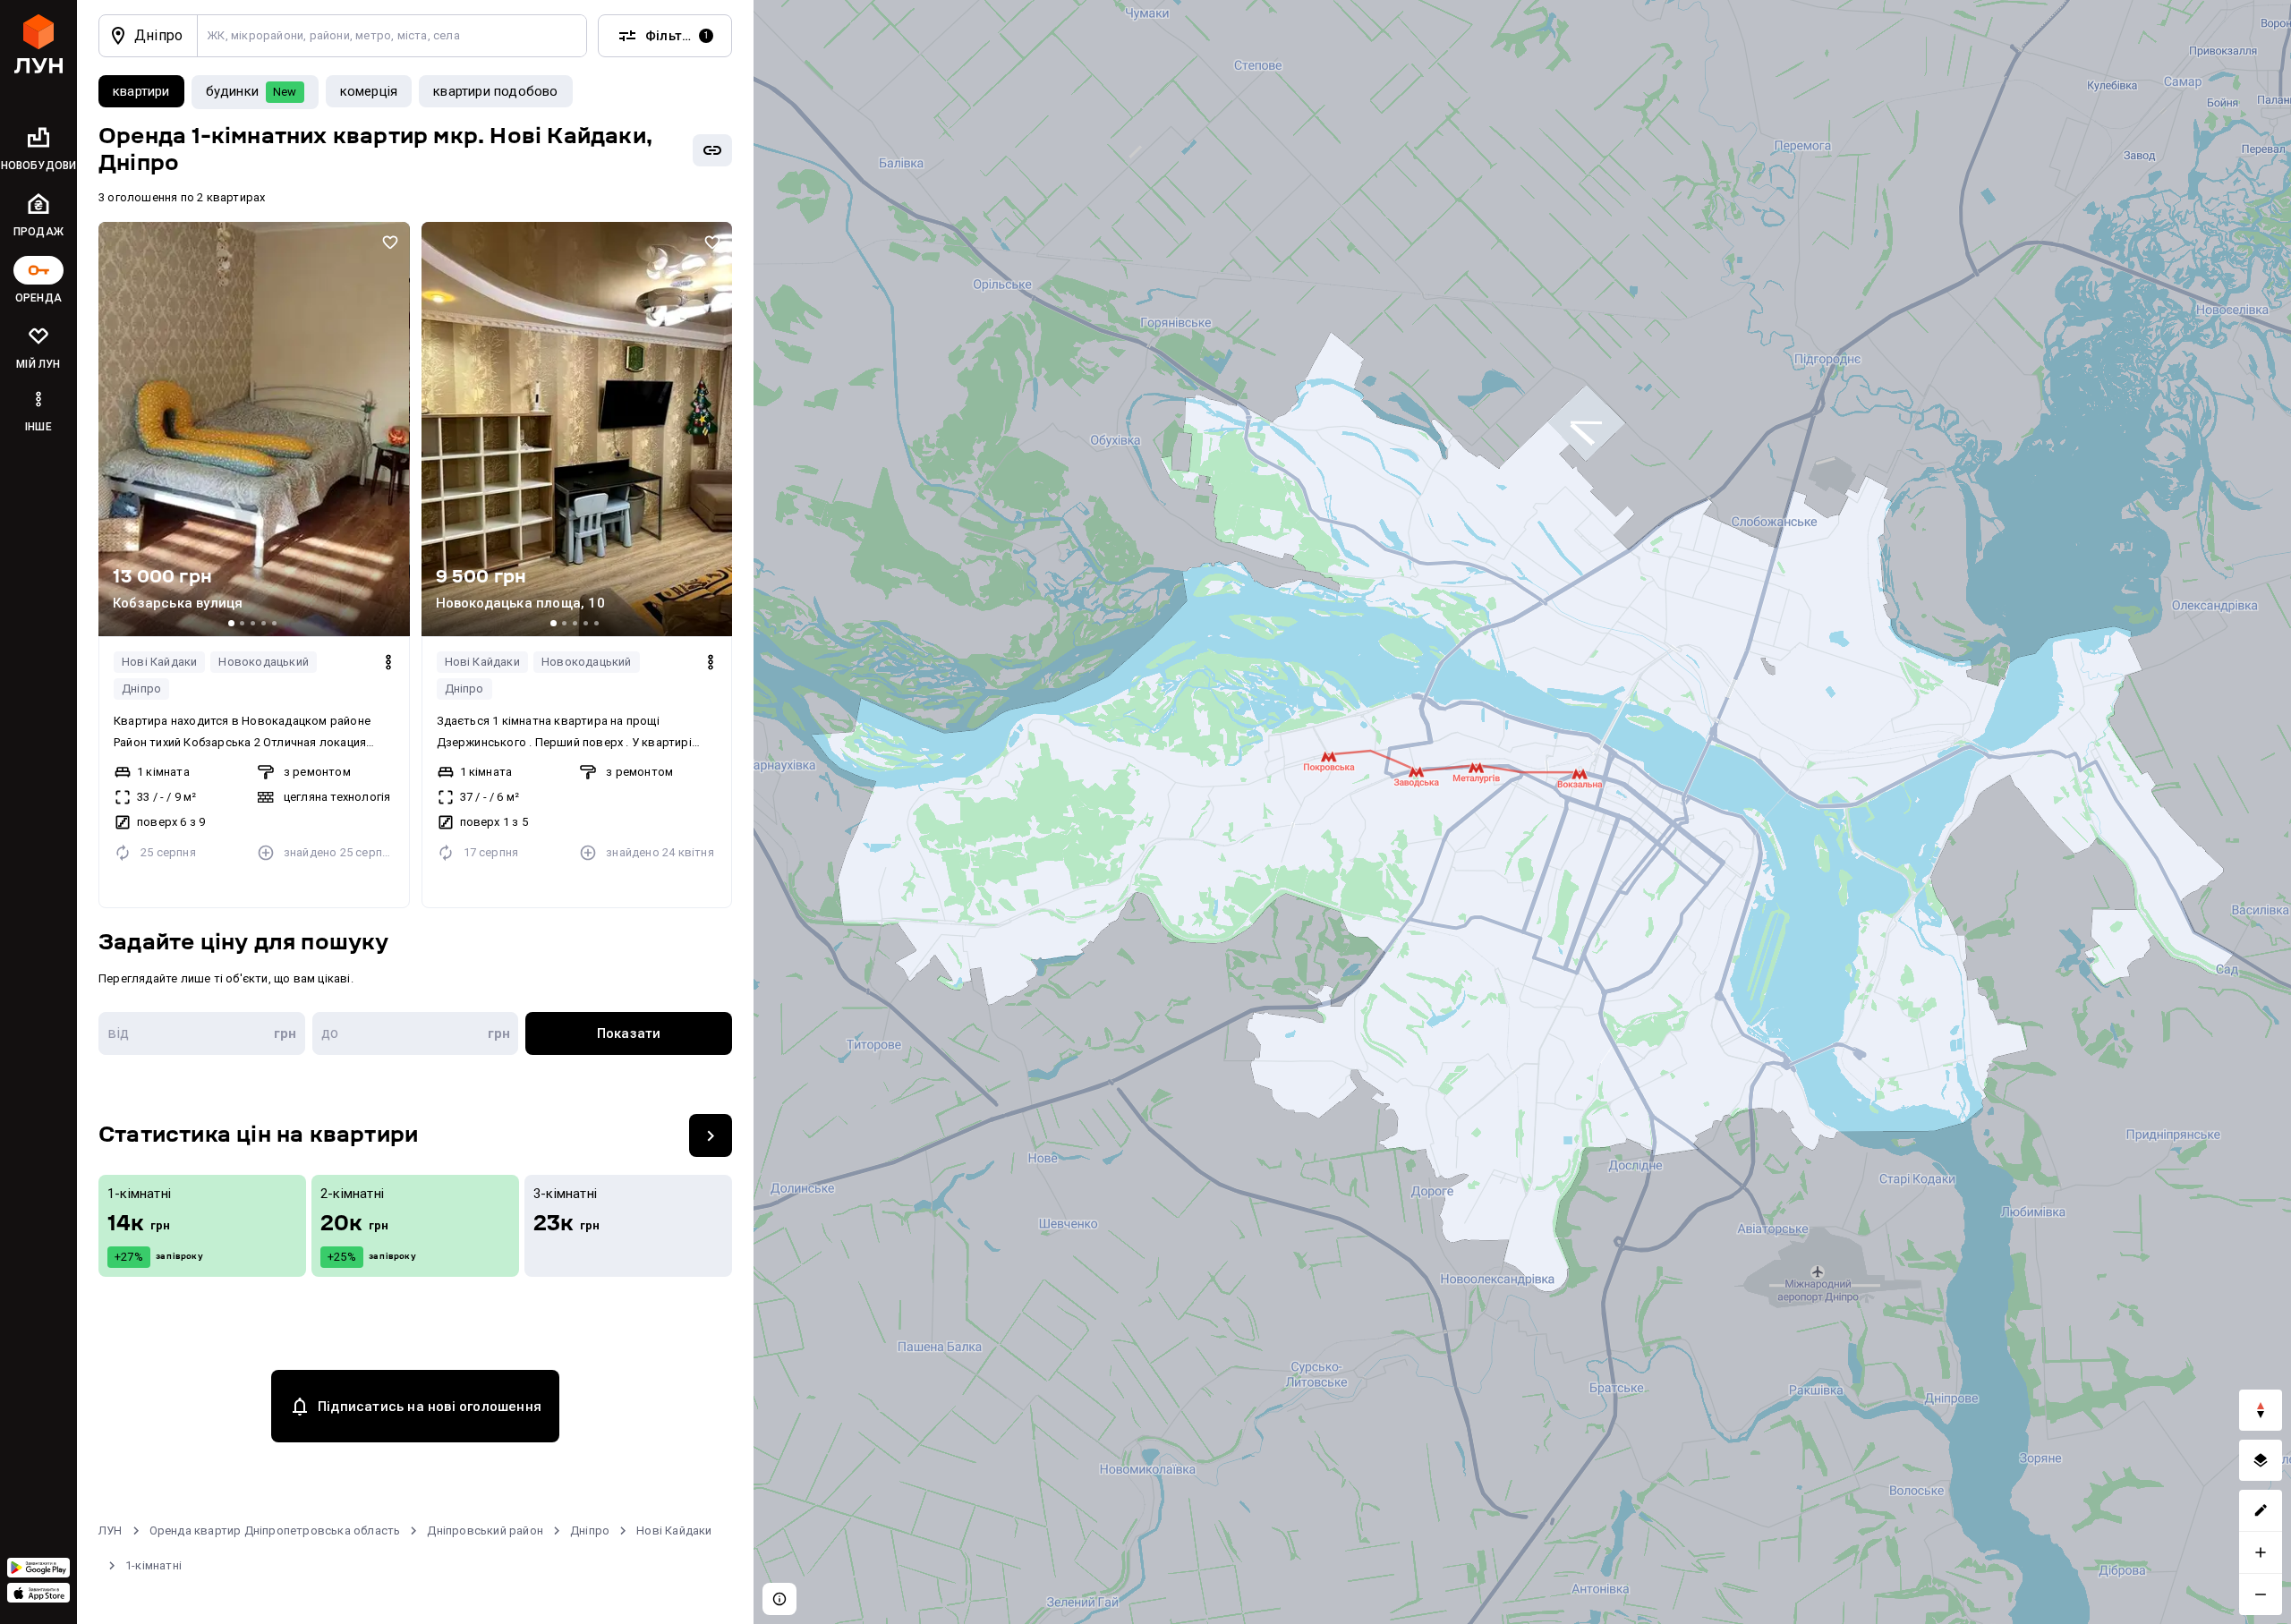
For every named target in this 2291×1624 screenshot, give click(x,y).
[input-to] (416, 1033)
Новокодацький (264, 662)
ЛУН (111, 1530)
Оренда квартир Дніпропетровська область (275, 1530)
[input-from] (202, 1033)
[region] (1522, 812)
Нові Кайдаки (159, 662)
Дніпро (141, 689)
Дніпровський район (485, 1530)
